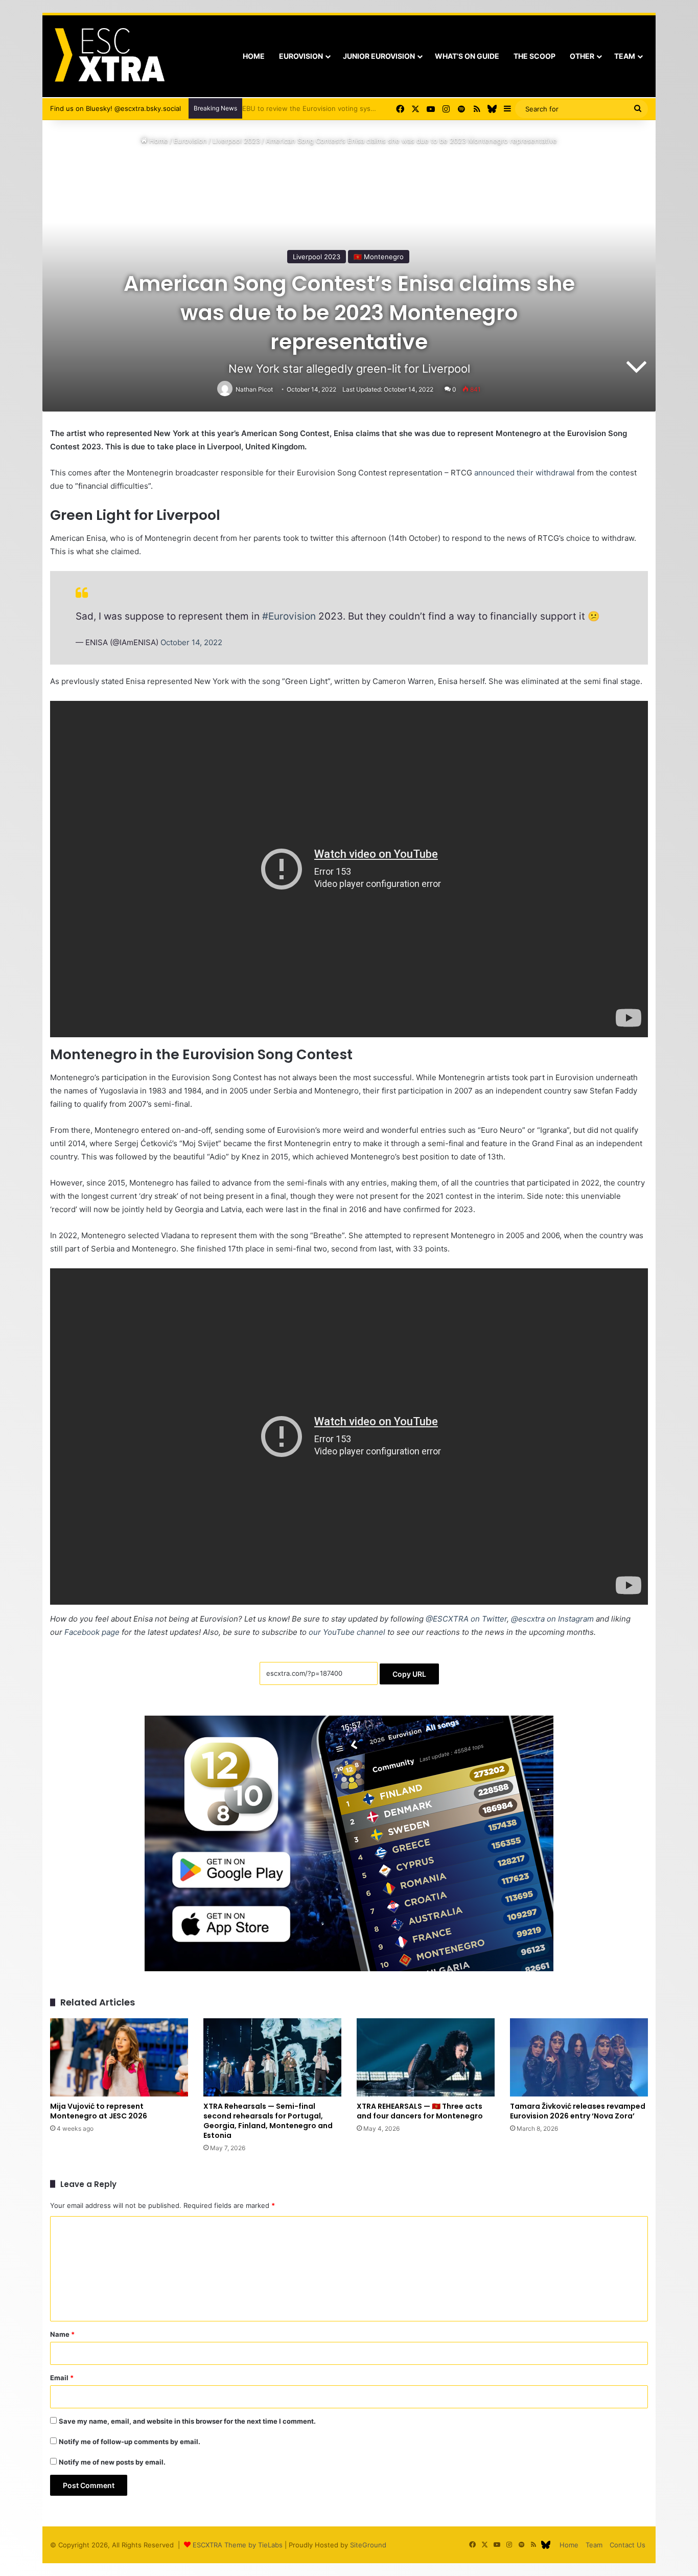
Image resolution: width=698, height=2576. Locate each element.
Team (625, 56)
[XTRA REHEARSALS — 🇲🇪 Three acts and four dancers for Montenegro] (426, 2057)
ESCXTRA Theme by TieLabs (238, 2545)
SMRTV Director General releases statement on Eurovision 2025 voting (361, 108)
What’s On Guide (467, 56)
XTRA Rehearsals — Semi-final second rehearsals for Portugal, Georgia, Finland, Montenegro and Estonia (268, 2121)
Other (582, 56)
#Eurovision (289, 616)
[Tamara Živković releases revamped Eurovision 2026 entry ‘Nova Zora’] (579, 2057)
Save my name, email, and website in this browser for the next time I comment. (187, 2421)
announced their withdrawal (525, 473)
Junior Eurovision (379, 56)
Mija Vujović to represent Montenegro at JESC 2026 (99, 2111)
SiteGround (368, 2545)
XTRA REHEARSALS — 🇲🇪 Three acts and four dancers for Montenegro (420, 2111)
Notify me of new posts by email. (112, 2462)
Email (62, 2378)
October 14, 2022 (191, 642)
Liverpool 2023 (236, 141)
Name (62, 2334)
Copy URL (409, 1674)
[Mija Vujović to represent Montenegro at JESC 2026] (119, 2057)
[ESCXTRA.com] (109, 56)
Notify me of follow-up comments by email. (130, 2442)
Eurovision (301, 56)
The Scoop (534, 56)
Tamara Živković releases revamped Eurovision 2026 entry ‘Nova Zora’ (578, 2111)
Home (254, 56)
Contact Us (627, 2545)
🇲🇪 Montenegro (379, 257)
